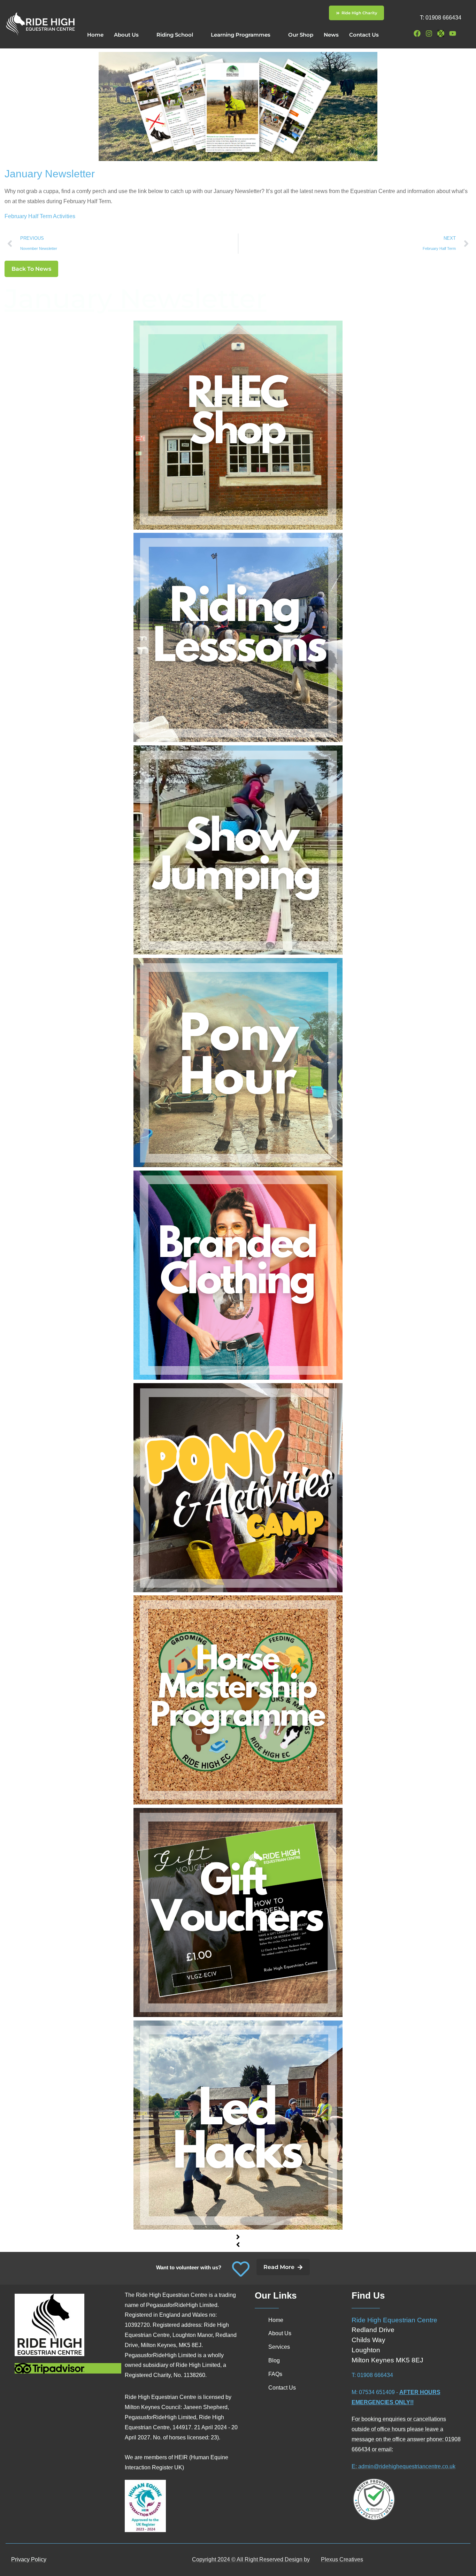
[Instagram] (429, 33)
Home (95, 35)
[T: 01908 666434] (407, 16)
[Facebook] (417, 33)
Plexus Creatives (342, 2559)
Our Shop (301, 35)
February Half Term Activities (40, 216)
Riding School (175, 35)
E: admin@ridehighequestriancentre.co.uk (404, 2466)
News (331, 35)
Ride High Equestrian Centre (394, 2320)
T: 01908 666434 (441, 18)
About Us (126, 35)
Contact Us (364, 35)
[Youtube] (453, 33)
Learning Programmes (241, 35)
